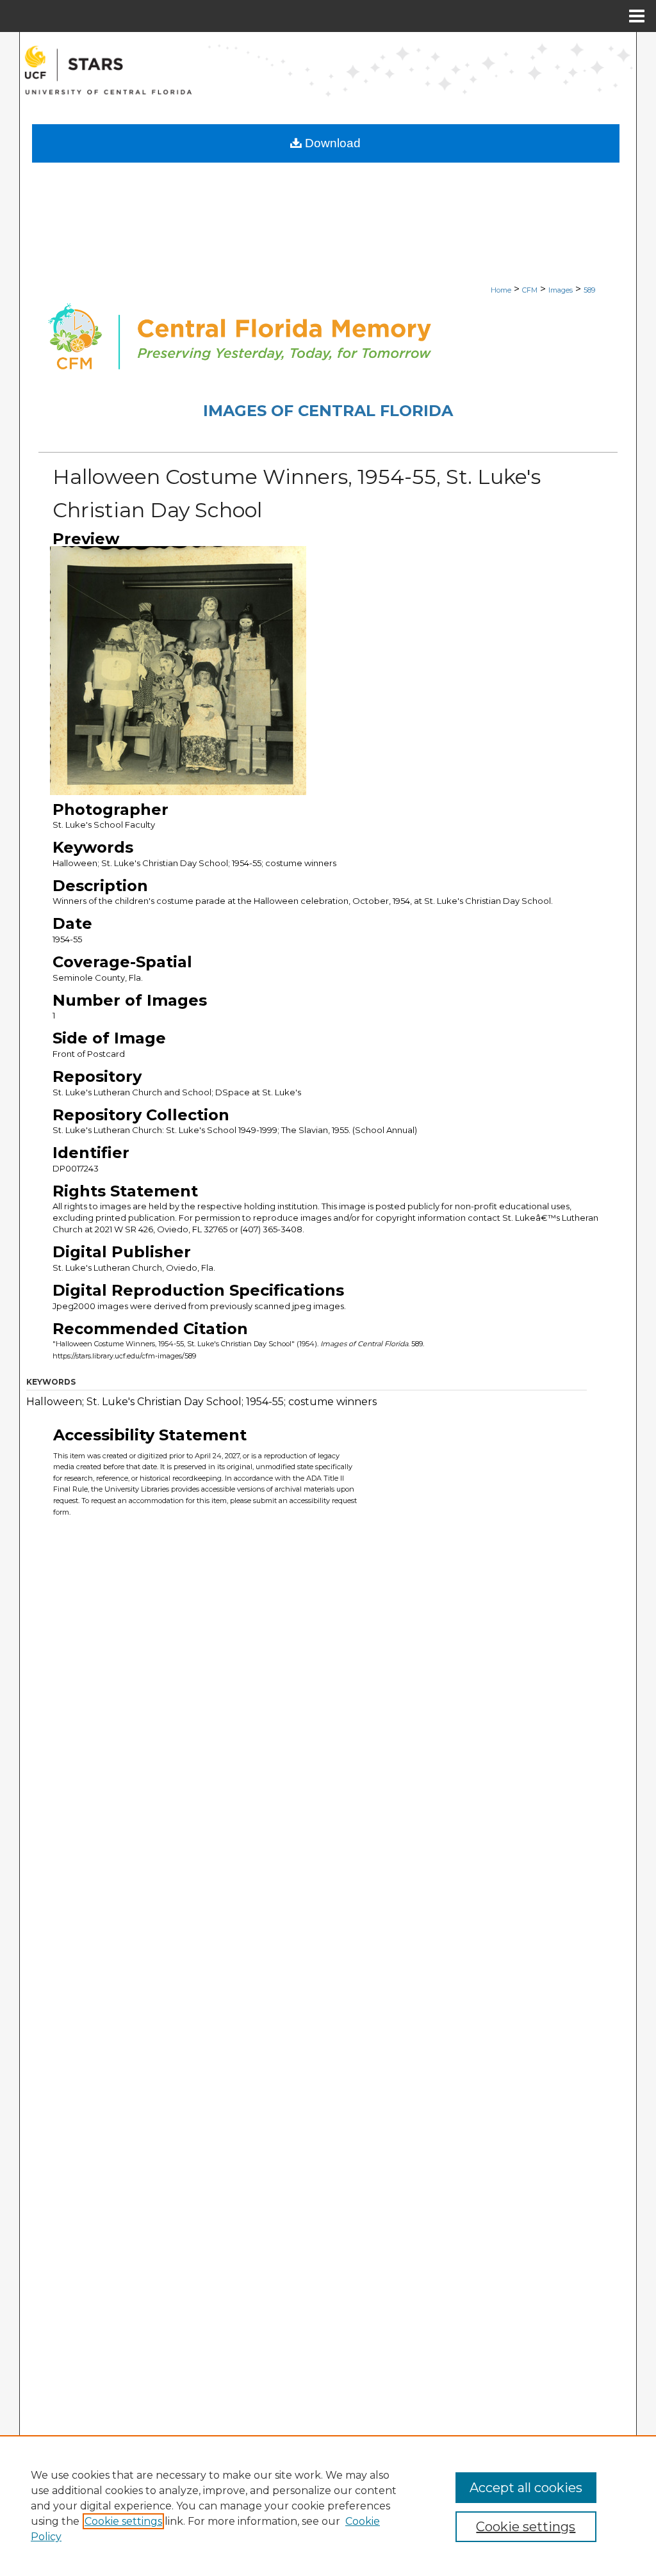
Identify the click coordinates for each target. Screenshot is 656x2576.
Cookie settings (123, 2521)
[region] (328, 2506)
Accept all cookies (526, 2488)
